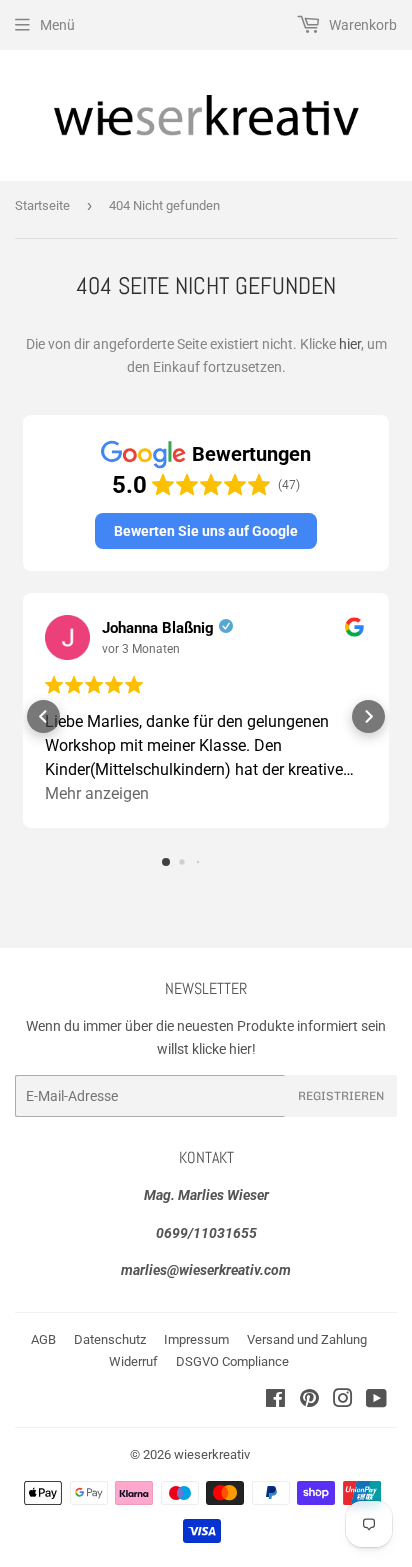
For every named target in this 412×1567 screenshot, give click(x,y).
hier (350, 344)
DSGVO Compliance (232, 1361)
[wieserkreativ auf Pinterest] (309, 1401)
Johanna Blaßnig (158, 628)
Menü (57, 25)
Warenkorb (361, 25)
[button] (206, 531)
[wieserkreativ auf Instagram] (343, 1401)
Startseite (42, 205)
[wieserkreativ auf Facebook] (275, 1401)
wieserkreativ (212, 1454)
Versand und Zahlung (307, 1339)
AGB (43, 1339)
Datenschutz (110, 1339)
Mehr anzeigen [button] (97, 793)
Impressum (196, 1339)
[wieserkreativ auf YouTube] (376, 1401)
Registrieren (341, 1096)
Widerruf (133, 1361)
